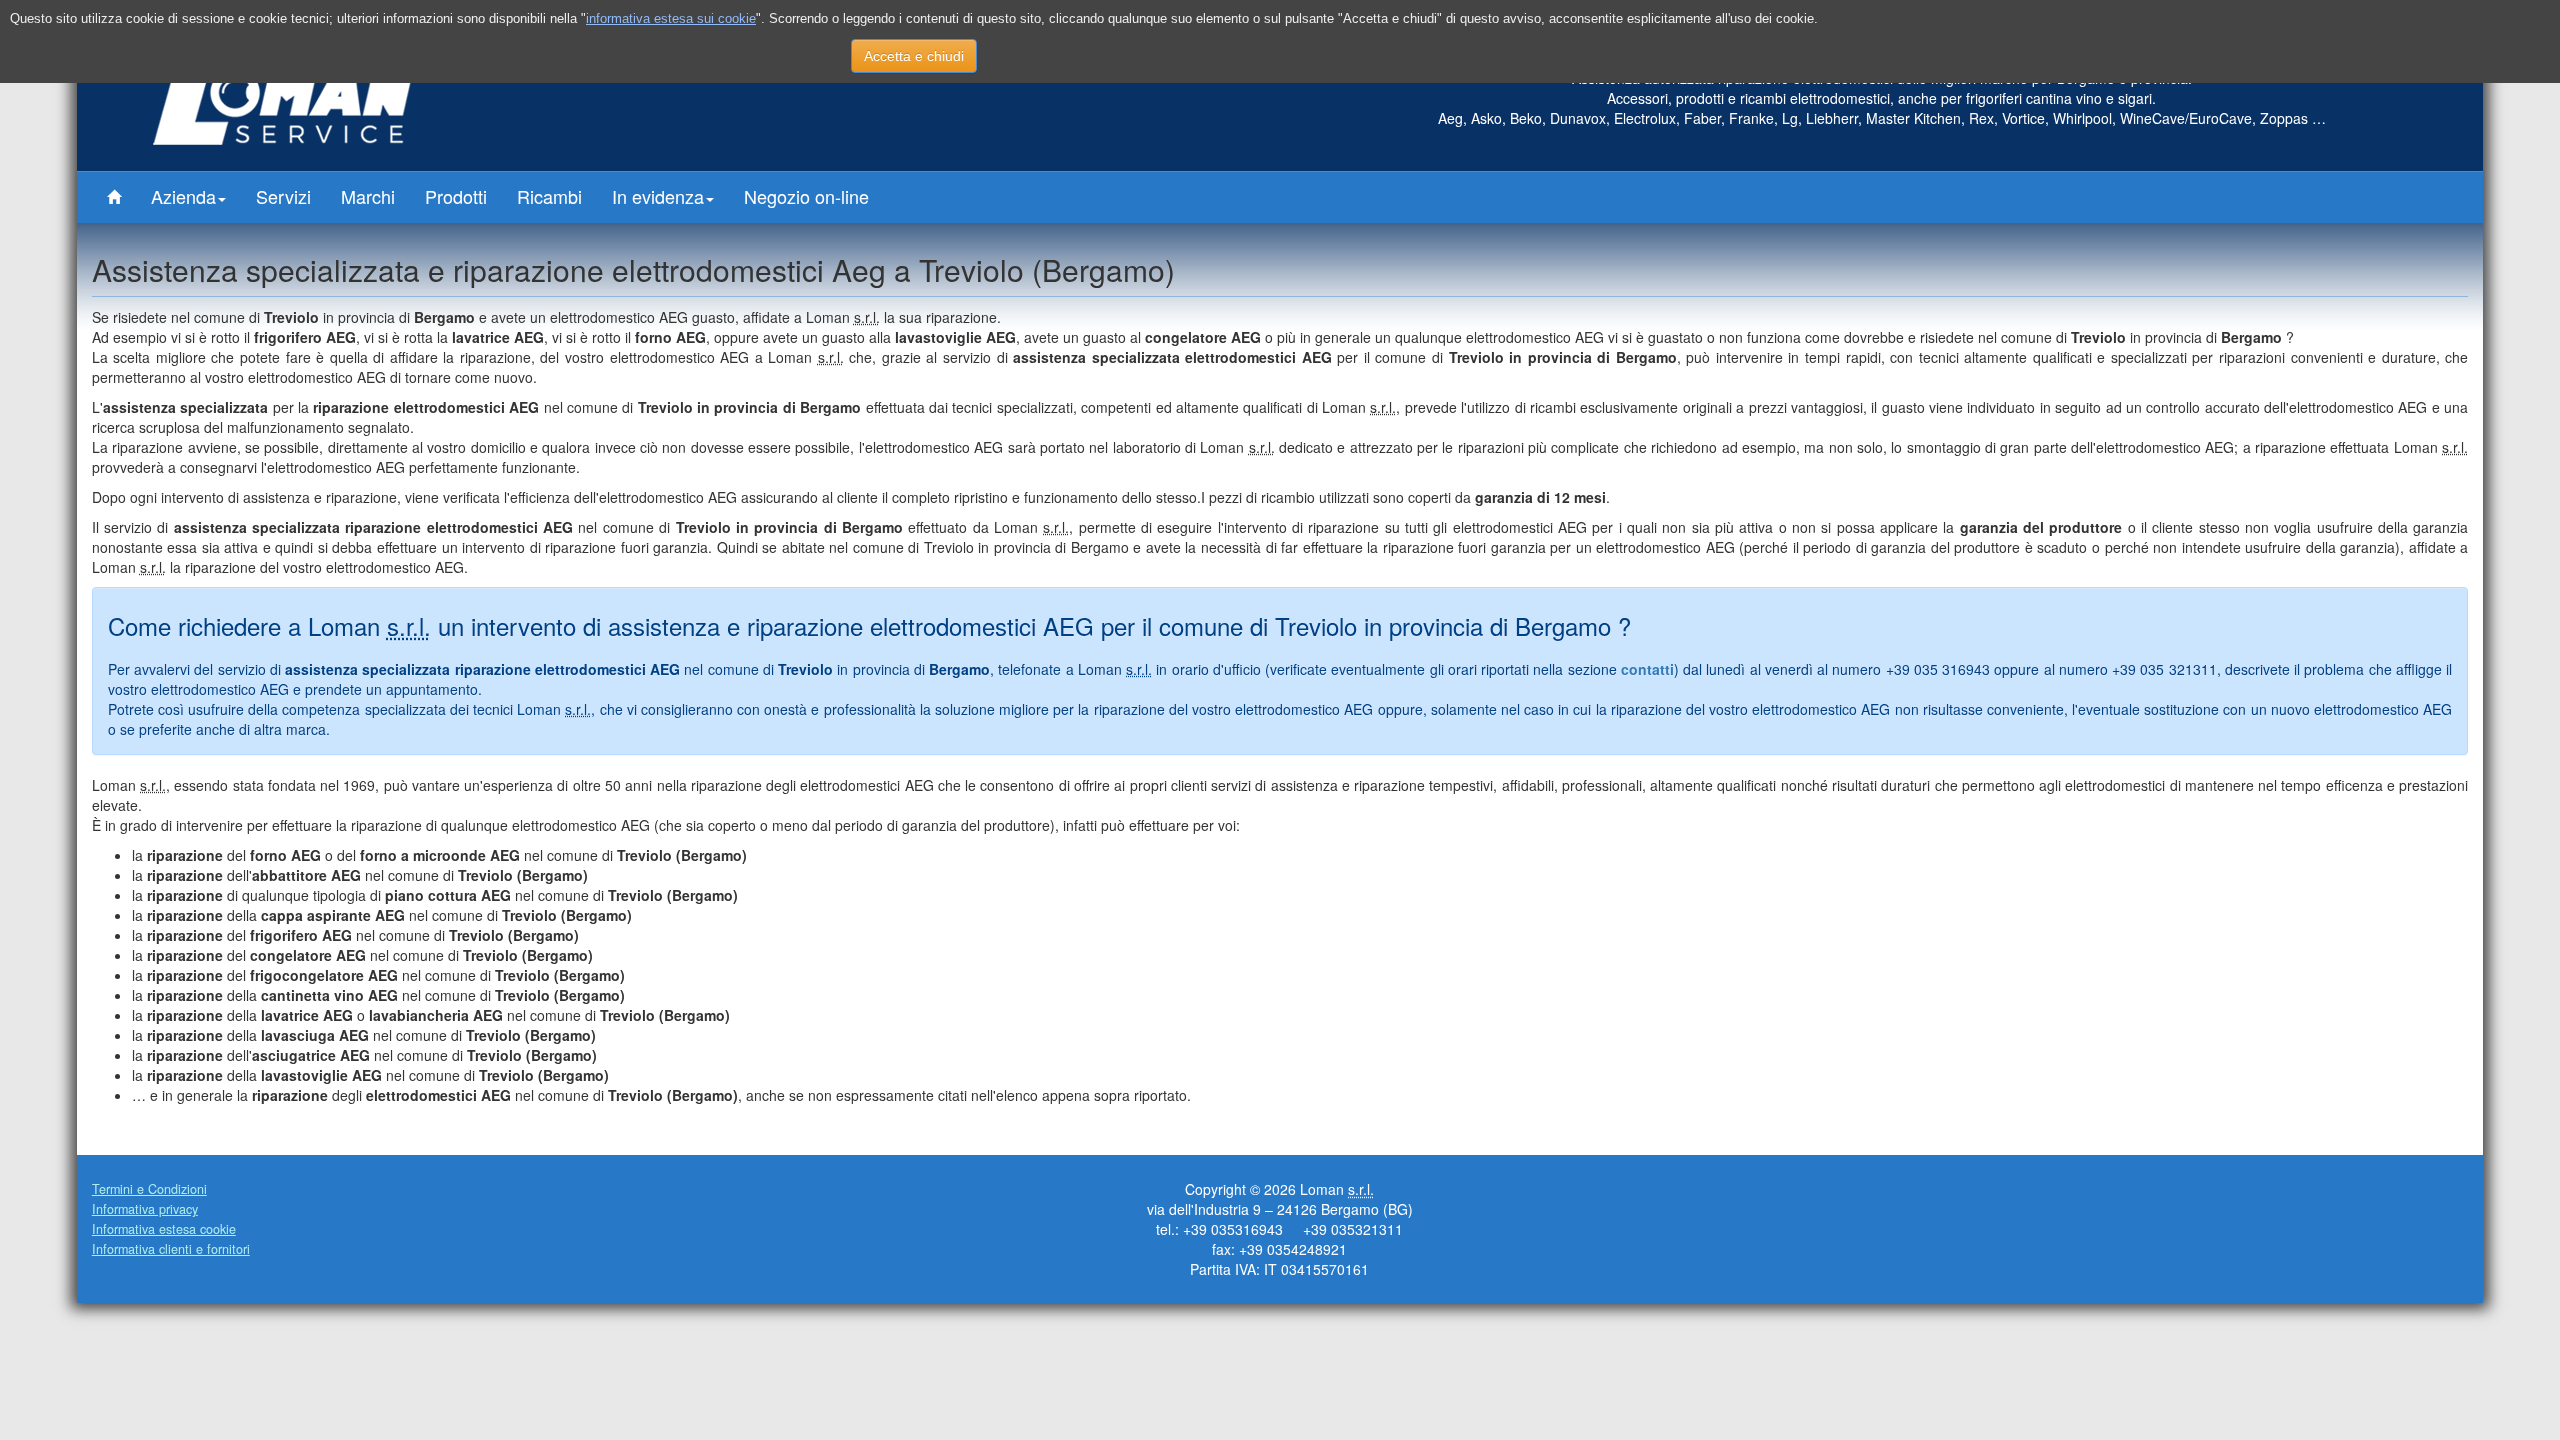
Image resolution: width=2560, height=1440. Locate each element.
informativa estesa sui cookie (671, 18)
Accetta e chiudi (914, 56)
